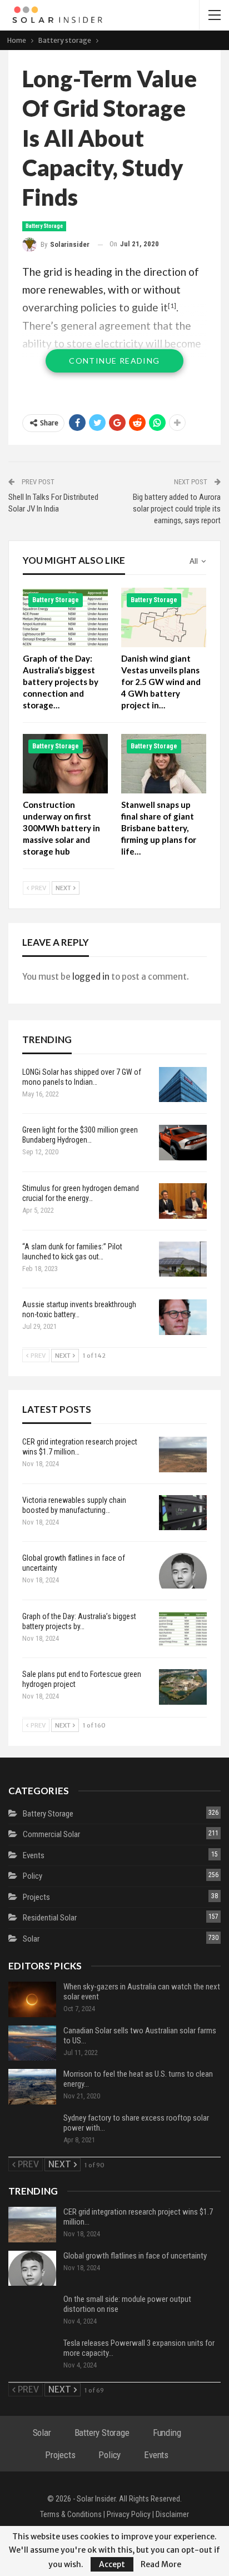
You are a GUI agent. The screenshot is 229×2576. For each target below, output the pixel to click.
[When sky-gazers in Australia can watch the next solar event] (32, 1999)
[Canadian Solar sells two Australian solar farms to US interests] (32, 2043)
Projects (36, 1897)
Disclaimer (172, 2514)
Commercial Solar (51, 1834)
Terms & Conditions (71, 2514)
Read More (161, 2564)
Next (64, 888)
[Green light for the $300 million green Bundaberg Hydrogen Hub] (183, 1143)
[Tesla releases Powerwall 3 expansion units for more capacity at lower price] (32, 2356)
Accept (112, 2564)
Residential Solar (50, 1918)
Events (34, 1855)
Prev (38, 888)
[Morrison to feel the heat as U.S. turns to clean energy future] (32, 2087)
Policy (33, 1876)
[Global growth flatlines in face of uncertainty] (183, 1571)
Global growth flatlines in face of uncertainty (135, 2256)
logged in (91, 977)
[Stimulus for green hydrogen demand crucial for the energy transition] (183, 1201)
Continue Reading (114, 361)
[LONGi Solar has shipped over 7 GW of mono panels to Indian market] (183, 1085)
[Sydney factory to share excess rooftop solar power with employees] (32, 2131)
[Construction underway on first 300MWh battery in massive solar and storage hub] (65, 764)
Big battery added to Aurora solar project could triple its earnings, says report (177, 509)
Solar (31, 1939)
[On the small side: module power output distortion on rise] (32, 2312)
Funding (167, 2433)
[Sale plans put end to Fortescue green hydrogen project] (183, 1687)
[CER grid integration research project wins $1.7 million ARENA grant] (183, 1455)
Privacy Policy (129, 2514)
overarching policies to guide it (95, 307)
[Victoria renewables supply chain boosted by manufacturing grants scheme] (183, 1513)
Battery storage (44, 226)
